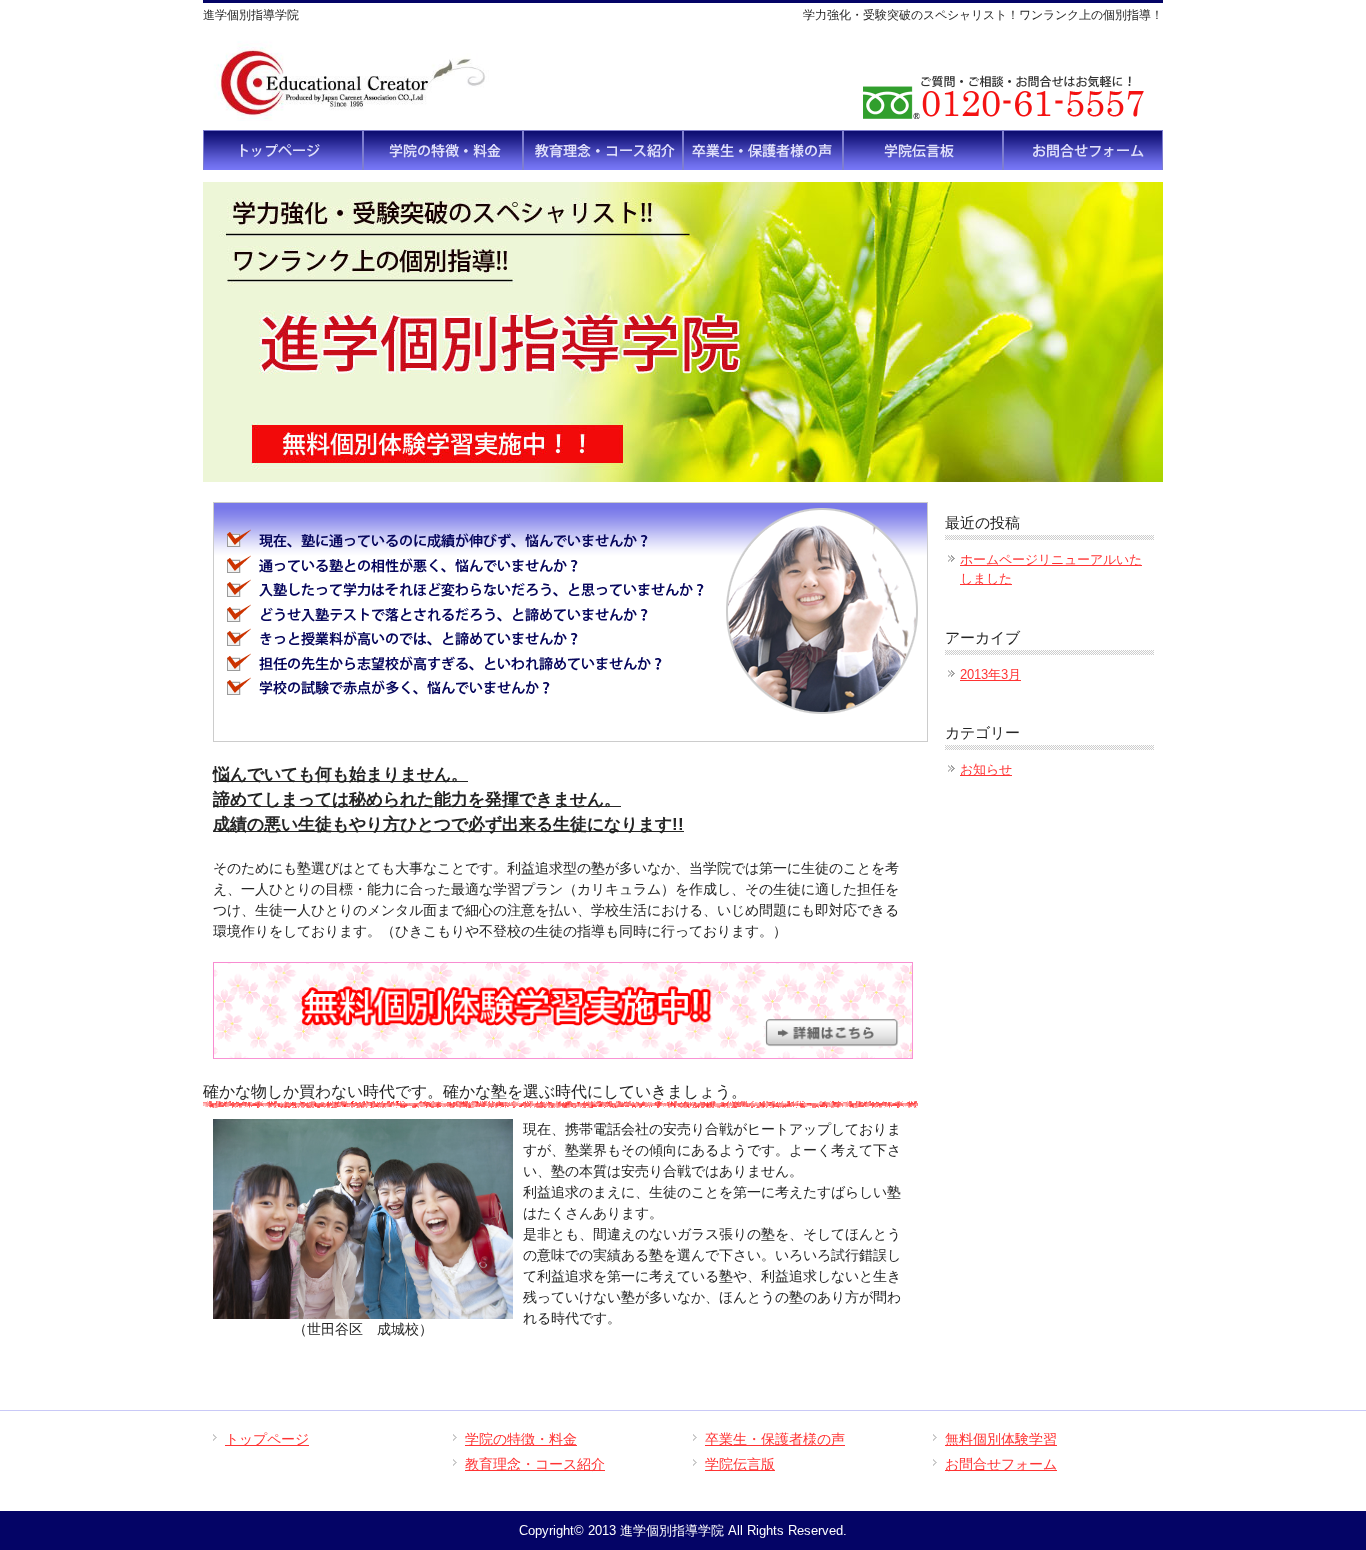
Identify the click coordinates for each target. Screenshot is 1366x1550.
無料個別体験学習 (1001, 1439)
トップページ (267, 1439)
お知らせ (986, 769)
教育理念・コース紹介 (535, 1464)
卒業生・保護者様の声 (775, 1439)
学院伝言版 (740, 1464)
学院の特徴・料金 (521, 1439)
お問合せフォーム (1001, 1464)
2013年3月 (990, 674)
